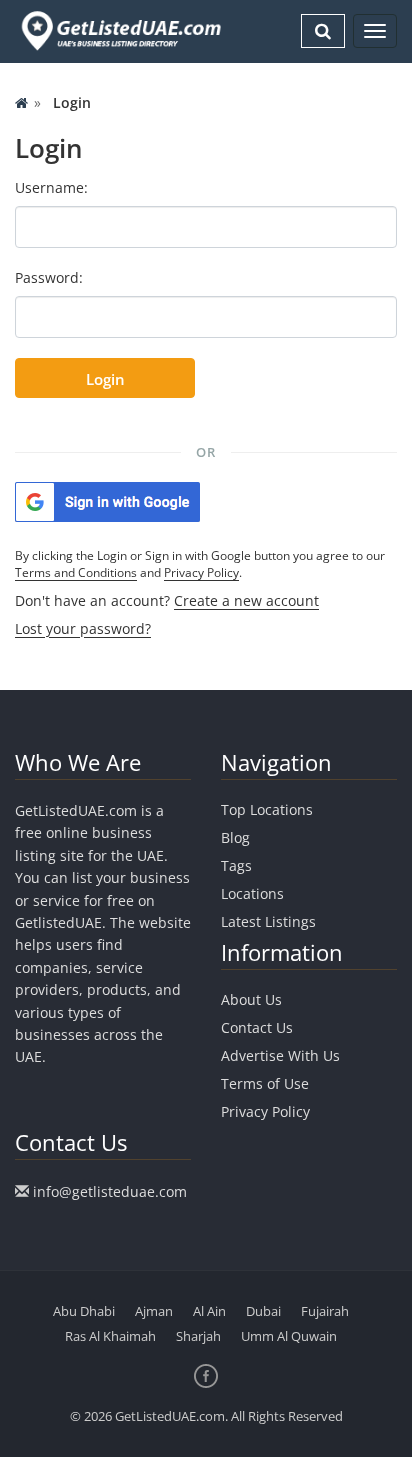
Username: (51, 187)
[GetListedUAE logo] (119, 31)
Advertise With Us (280, 1055)
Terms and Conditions (76, 572)
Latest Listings (268, 921)
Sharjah (198, 1336)
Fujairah (325, 1311)
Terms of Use (265, 1083)
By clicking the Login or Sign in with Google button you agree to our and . (200, 564)
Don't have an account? (167, 600)
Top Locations (267, 809)
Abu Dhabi (84, 1311)
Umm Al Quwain (289, 1336)
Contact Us (257, 1027)
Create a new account (246, 600)
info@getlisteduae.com (110, 1191)
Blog (235, 837)
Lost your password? (83, 628)
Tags (236, 865)
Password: (49, 277)
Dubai (263, 1311)
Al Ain (209, 1311)
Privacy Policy (201, 572)
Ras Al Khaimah (110, 1336)
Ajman (154, 1311)
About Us (251, 999)
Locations (252, 893)
